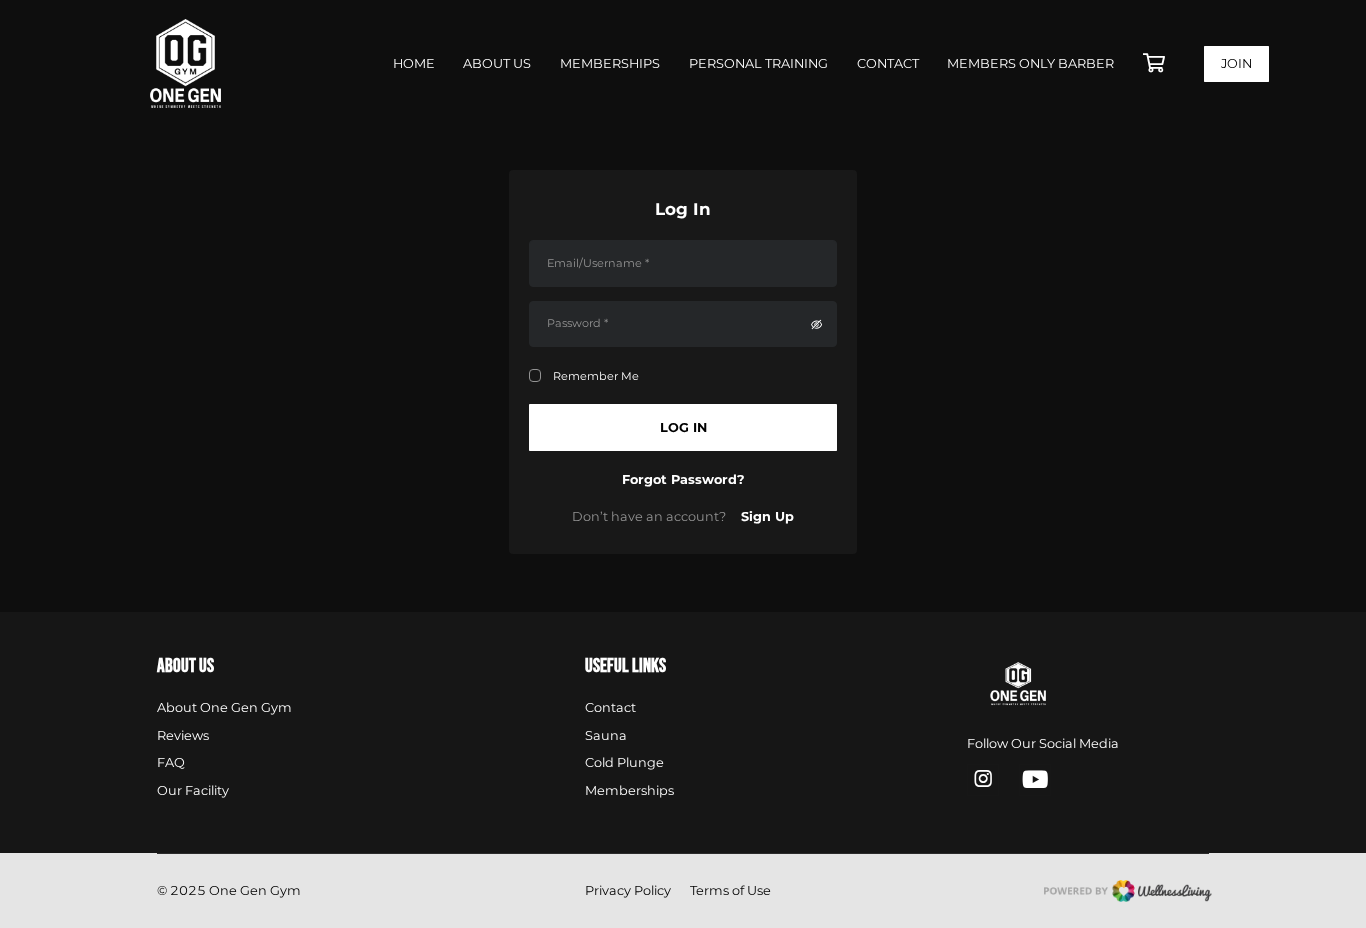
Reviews (183, 735)
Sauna (606, 735)
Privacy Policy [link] (628, 890)
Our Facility (193, 790)
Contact (888, 63)
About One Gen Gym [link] (224, 707)
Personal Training (758, 63)
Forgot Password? (683, 479)
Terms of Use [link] (730, 890)
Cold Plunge (624, 762)
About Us (497, 63)
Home (414, 63)
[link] (1041, 685)
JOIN (1236, 63)
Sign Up (767, 516)
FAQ (171, 762)
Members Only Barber (1030, 63)
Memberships (610, 63)
